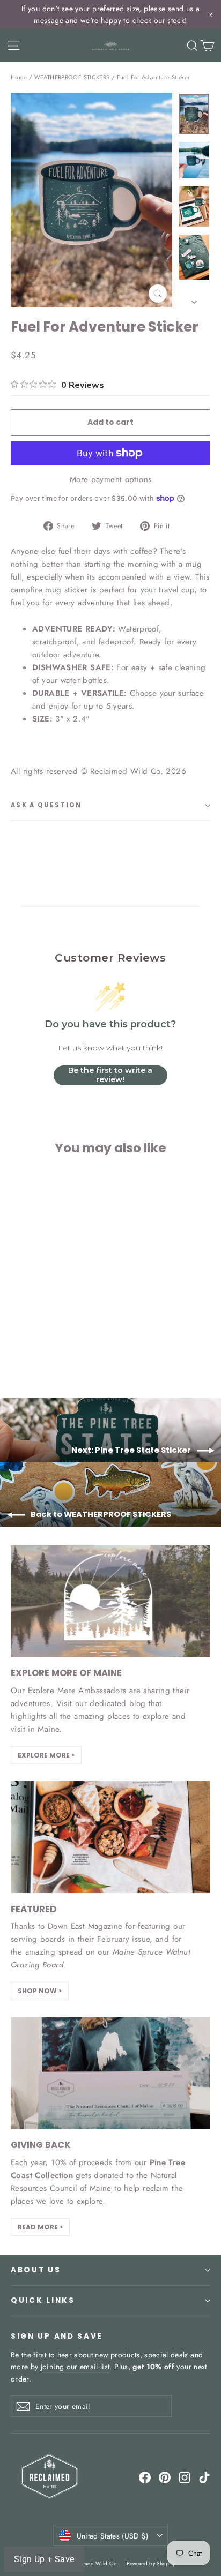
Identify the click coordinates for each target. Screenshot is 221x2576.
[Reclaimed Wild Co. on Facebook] (145, 2477)
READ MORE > (40, 2227)
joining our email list (75, 2367)
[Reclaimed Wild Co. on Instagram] (185, 2477)
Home (19, 77)
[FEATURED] (110, 1837)
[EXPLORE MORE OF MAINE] (110, 1601)
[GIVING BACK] (110, 2073)
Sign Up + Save (44, 2559)
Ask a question (46, 805)
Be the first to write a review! (110, 1075)
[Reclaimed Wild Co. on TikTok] (204, 2477)
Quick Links (43, 2300)
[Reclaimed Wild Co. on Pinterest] (165, 2477)
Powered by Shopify (151, 2563)
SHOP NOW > (40, 1991)
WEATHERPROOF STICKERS (72, 77)
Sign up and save (57, 2336)
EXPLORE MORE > (46, 1755)
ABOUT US (36, 2270)
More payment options (111, 479)
